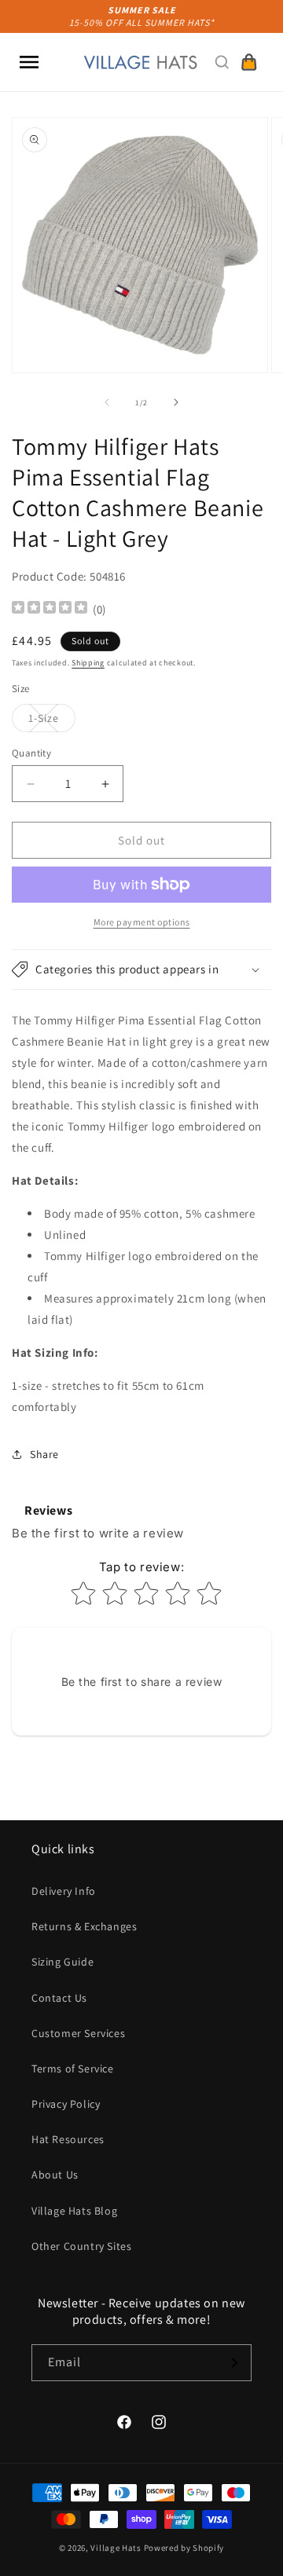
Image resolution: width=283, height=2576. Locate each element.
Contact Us (59, 1998)
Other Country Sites (81, 2246)
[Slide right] (176, 402)
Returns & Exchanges (84, 1926)
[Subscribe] (233, 2363)
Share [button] (44, 1454)
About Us (55, 2175)
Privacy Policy (66, 2104)
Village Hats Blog (74, 2211)
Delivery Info (64, 1891)
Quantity (31, 753)
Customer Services (78, 2033)
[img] (50, 609)
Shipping (88, 663)
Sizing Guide (62, 1962)
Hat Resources (68, 2139)
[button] (29, 62)
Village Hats (116, 2548)
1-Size (52, 721)
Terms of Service (73, 2068)
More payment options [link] (142, 922)
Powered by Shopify (184, 2548)
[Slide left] (107, 402)
